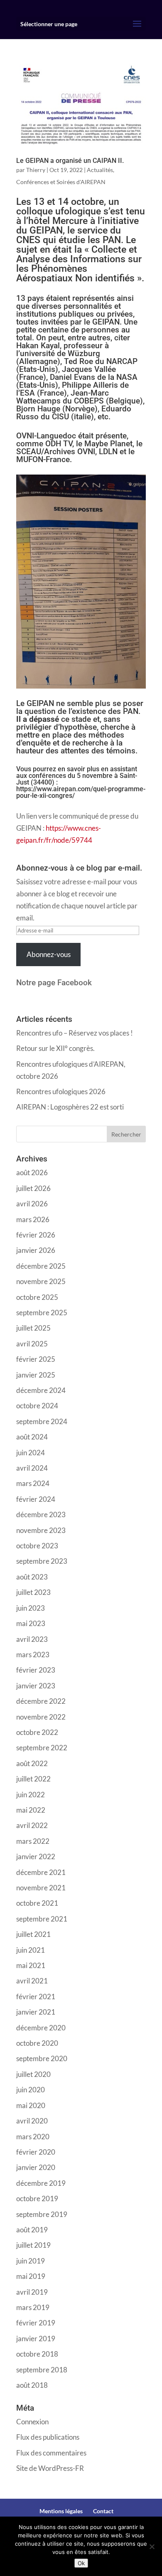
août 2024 (32, 1437)
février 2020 (36, 2152)
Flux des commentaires (51, 2453)
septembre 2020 (42, 2058)
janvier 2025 (36, 1375)
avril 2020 (32, 2121)
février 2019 (36, 2323)
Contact (103, 2511)
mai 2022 (31, 1810)
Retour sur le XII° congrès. (55, 1048)
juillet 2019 (33, 2245)
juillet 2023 (33, 1592)
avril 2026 (32, 1204)
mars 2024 (33, 1483)
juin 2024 (31, 1453)
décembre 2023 (41, 1514)
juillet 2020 (33, 2074)
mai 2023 (31, 1623)
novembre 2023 (41, 1530)
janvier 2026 (36, 1250)
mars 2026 (33, 1219)
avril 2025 (32, 1344)
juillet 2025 (33, 1328)
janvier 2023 (36, 1686)
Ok (81, 2563)
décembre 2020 (41, 2028)
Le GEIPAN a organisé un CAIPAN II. (70, 161)
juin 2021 (31, 1950)
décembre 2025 (41, 1266)
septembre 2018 (42, 2370)
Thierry (36, 170)
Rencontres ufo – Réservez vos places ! (75, 1033)
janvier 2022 (36, 1856)
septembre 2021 (42, 1919)
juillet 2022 (33, 1779)
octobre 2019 (37, 2198)
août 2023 (32, 1577)
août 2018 (32, 2385)
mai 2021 (31, 1965)
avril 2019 (32, 2292)
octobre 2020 (37, 2043)
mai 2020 (31, 2105)
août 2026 (32, 1172)
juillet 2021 (33, 1934)
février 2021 (36, 1997)
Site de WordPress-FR (50, 2468)
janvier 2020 (36, 2167)
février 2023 (36, 1670)
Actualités (100, 170)
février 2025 (36, 1359)
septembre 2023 (42, 1561)
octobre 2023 (37, 1546)
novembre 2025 (41, 1281)
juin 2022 (31, 1795)
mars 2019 (33, 2307)
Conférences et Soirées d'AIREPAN (61, 182)
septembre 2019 (42, 2214)
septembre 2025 (42, 1313)
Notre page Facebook (54, 983)
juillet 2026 (33, 1188)
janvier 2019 (36, 2339)
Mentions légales (61, 2511)
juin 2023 (31, 1608)
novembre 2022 (41, 1717)
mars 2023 (33, 1655)
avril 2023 (32, 1639)
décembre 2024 (41, 1390)
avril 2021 (32, 1981)
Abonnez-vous (49, 954)
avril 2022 (32, 1825)
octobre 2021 (37, 1903)
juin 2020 (31, 2090)
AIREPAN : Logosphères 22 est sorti (70, 1107)
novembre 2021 (41, 1888)
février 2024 (36, 1499)
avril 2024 (32, 1468)
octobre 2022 (37, 1732)
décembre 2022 (41, 1701)
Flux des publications (48, 2437)
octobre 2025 (37, 1297)
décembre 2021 (41, 1872)
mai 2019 (31, 2276)
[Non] (152, 2546)
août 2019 (32, 2230)
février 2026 (36, 1235)
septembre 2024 (42, 1421)
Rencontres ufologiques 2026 (61, 1091)
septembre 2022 (42, 1748)
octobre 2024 (37, 1406)
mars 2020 (33, 2137)
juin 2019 (31, 2261)
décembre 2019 (41, 2183)
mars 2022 (33, 1841)
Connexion (32, 2422)
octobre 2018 (37, 2354)
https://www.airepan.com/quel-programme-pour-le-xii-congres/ (81, 792)
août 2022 (32, 1763)
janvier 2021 (36, 2012)
